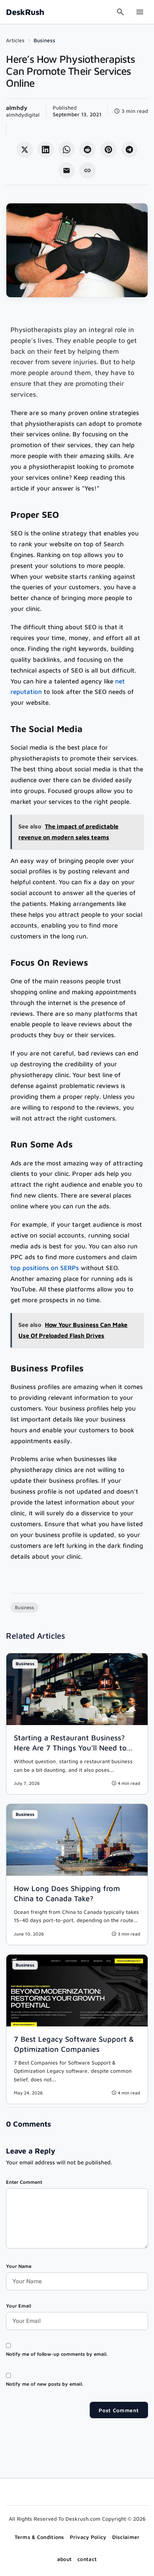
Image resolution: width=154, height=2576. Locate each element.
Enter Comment (24, 2182)
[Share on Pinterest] (108, 150)
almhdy (17, 108)
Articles (15, 40)
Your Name (19, 2266)
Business (44, 40)
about (64, 2559)
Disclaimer (126, 2537)
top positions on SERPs (45, 1268)
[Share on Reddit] (87, 150)
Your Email (19, 2306)
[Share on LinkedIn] (46, 150)
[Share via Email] (67, 170)
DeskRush (25, 12)
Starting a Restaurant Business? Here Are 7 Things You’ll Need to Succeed (70, 1748)
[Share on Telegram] (129, 150)
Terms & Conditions (39, 2537)
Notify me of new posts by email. (44, 2384)
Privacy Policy (88, 2537)
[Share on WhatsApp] (67, 150)
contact (87, 2559)
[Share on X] (25, 150)
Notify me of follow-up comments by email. (57, 2354)
